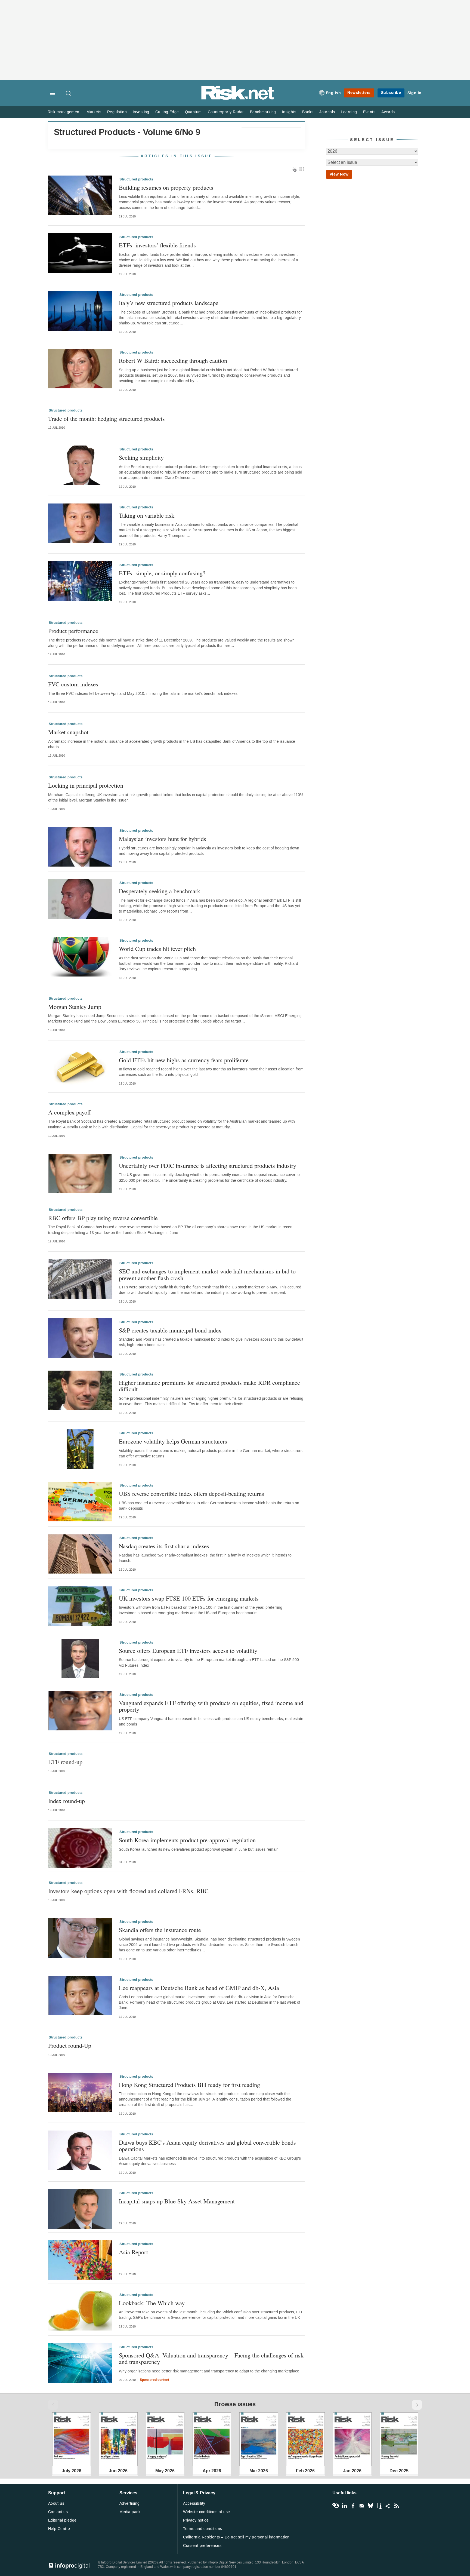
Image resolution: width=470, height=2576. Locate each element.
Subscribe (391, 93)
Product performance (73, 631)
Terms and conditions (202, 2529)
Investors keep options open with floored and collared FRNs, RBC (128, 1891)
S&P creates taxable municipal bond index (170, 1330)
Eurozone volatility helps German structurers (173, 1441)
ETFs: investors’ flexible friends (157, 245)
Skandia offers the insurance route (160, 1930)
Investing (141, 112)
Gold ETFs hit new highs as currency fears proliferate (184, 1060)
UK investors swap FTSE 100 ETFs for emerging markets (189, 1598)
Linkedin (344, 2506)
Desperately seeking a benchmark (160, 891)
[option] (72, 2439)
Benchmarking (263, 112)
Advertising (130, 2503)
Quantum (193, 112)
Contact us (58, 2512)
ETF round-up (65, 1762)
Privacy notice (196, 2520)
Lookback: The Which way (152, 2303)
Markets (94, 112)
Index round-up (67, 1801)
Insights (289, 112)
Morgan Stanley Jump (75, 1007)
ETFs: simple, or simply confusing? (162, 573)
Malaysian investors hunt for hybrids (163, 839)
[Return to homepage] (238, 99)
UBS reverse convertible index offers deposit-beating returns (191, 1493)
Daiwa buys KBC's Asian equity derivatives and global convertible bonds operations (207, 2146)
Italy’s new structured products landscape (169, 303)
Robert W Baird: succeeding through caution (173, 360)
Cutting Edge (167, 112)
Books (308, 112)
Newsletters (359, 93)
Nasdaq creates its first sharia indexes (164, 1546)
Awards (388, 112)
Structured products (136, 179)
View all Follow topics (336, 2506)
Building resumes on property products (166, 187)
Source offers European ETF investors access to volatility (188, 1651)
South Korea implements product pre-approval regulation (187, 1840)
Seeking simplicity (141, 457)
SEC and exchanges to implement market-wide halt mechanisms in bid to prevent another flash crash (207, 1274)
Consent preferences (202, 2546)
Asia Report (133, 2252)
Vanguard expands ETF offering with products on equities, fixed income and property (211, 1706)
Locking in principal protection (86, 785)
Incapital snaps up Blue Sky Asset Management (177, 2201)
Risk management (64, 112)
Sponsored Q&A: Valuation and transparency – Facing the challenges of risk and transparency (211, 2358)
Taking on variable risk (147, 515)
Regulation (117, 112)
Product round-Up (70, 2045)
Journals (327, 112)
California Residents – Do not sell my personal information (236, 2537)
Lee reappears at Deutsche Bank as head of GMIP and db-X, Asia (199, 1988)
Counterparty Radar (226, 112)
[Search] (69, 94)
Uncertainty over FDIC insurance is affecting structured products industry (208, 1166)
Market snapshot (68, 732)
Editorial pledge (62, 2520)
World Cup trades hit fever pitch (157, 949)
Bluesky (370, 2506)
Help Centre (59, 2529)
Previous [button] (53, 2405)
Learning (349, 112)
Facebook (353, 2506)
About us (56, 2503)
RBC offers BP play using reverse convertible (103, 1218)
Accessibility (194, 2503)
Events (369, 112)
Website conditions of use (207, 2512)
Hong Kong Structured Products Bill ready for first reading (189, 2085)
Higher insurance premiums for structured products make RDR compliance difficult (209, 1386)
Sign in (415, 93)
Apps (379, 2506)
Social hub (388, 2506)
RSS (397, 2506)
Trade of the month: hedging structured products (106, 418)
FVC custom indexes (73, 684)
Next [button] (417, 2405)
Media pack (130, 2512)
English (333, 93)
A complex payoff (69, 1112)
